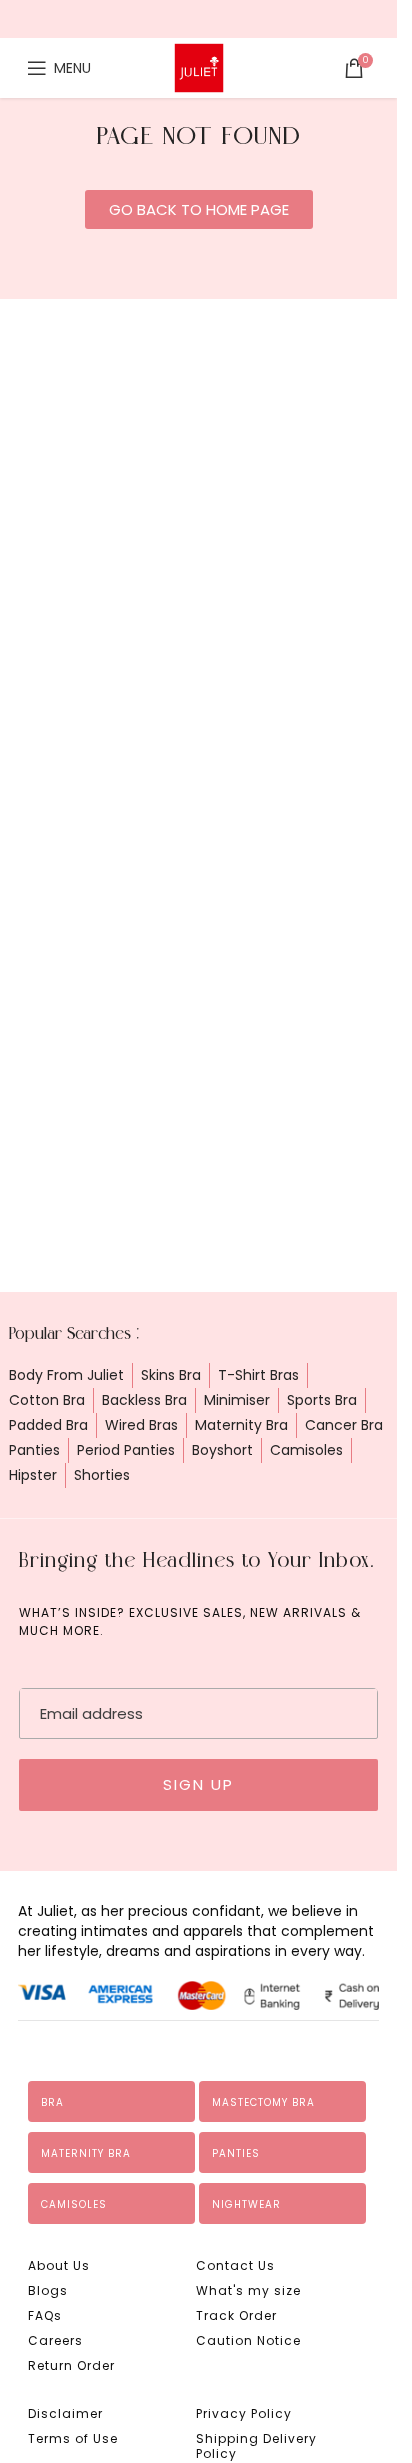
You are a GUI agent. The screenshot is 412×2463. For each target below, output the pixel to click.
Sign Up (198, 1784)
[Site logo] (199, 67)
